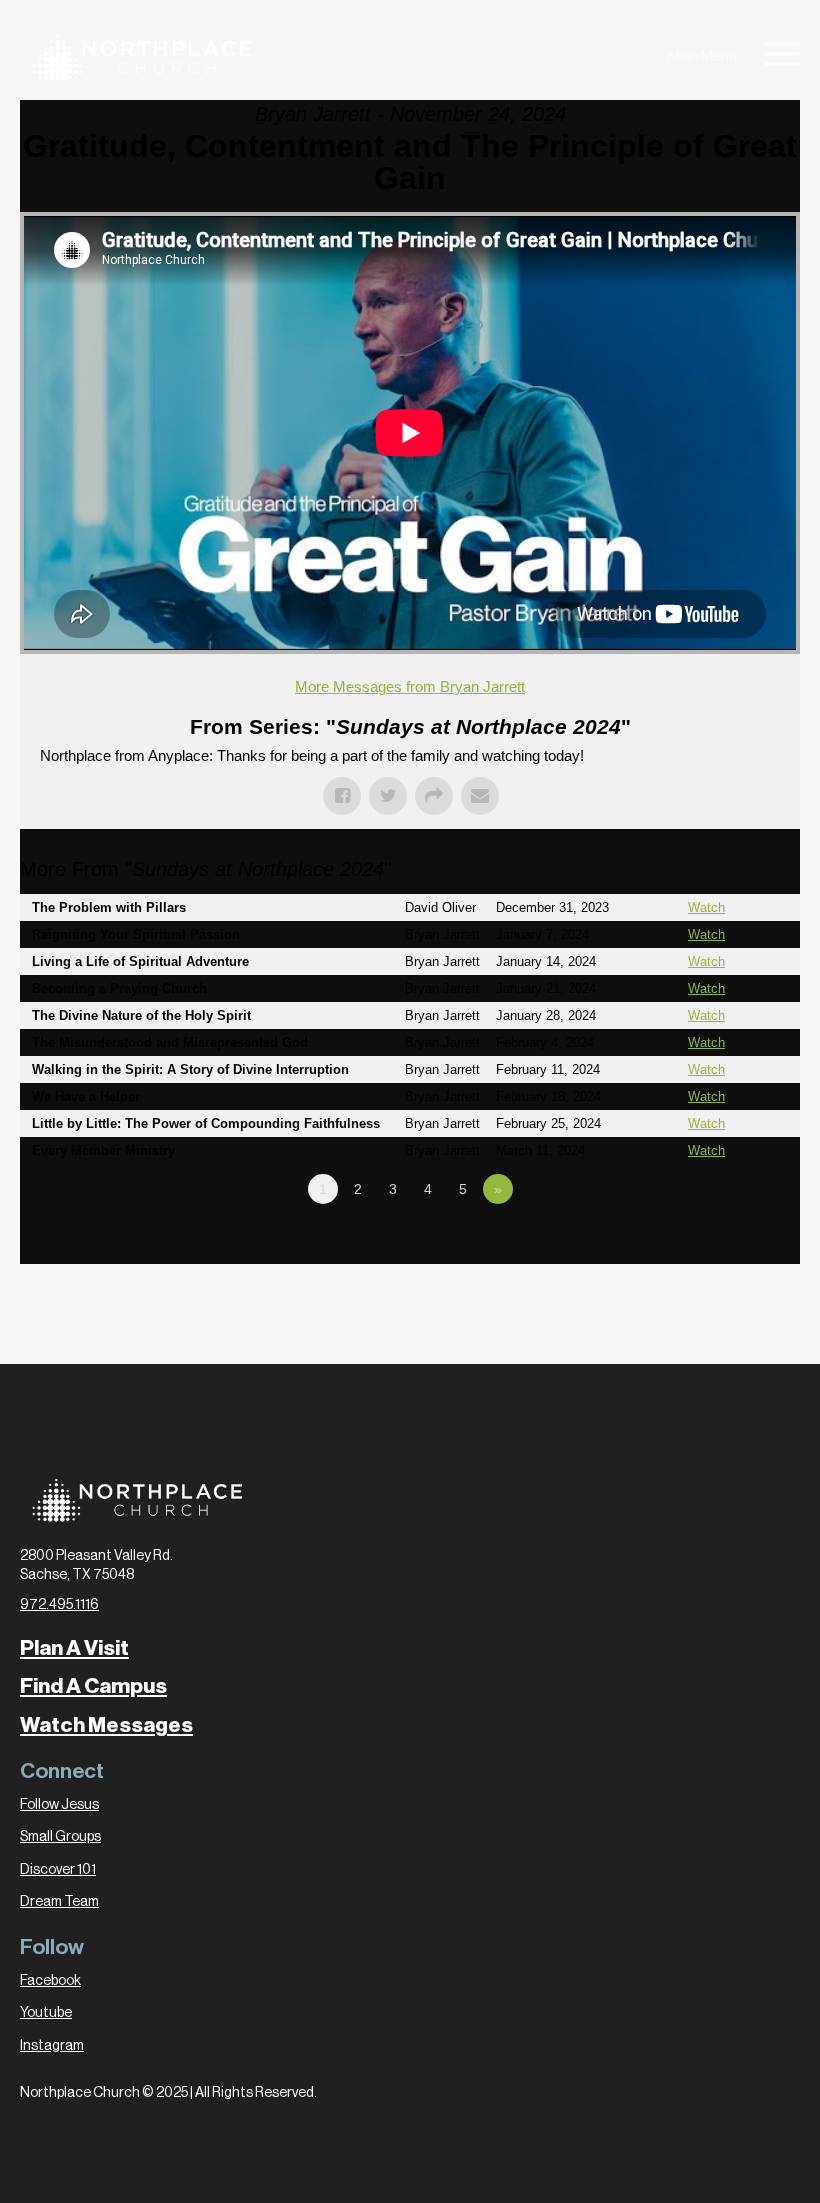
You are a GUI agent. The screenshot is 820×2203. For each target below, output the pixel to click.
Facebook (50, 1981)
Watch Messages (106, 1725)
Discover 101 (58, 1870)
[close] (782, 57)
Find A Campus (93, 1686)
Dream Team (59, 1902)
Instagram (52, 2046)
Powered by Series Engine (726, 1244)
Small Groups (60, 1837)
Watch (706, 907)
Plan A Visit (74, 1648)
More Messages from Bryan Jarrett (410, 686)
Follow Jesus (59, 1805)
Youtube (46, 2013)
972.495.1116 (59, 1605)
